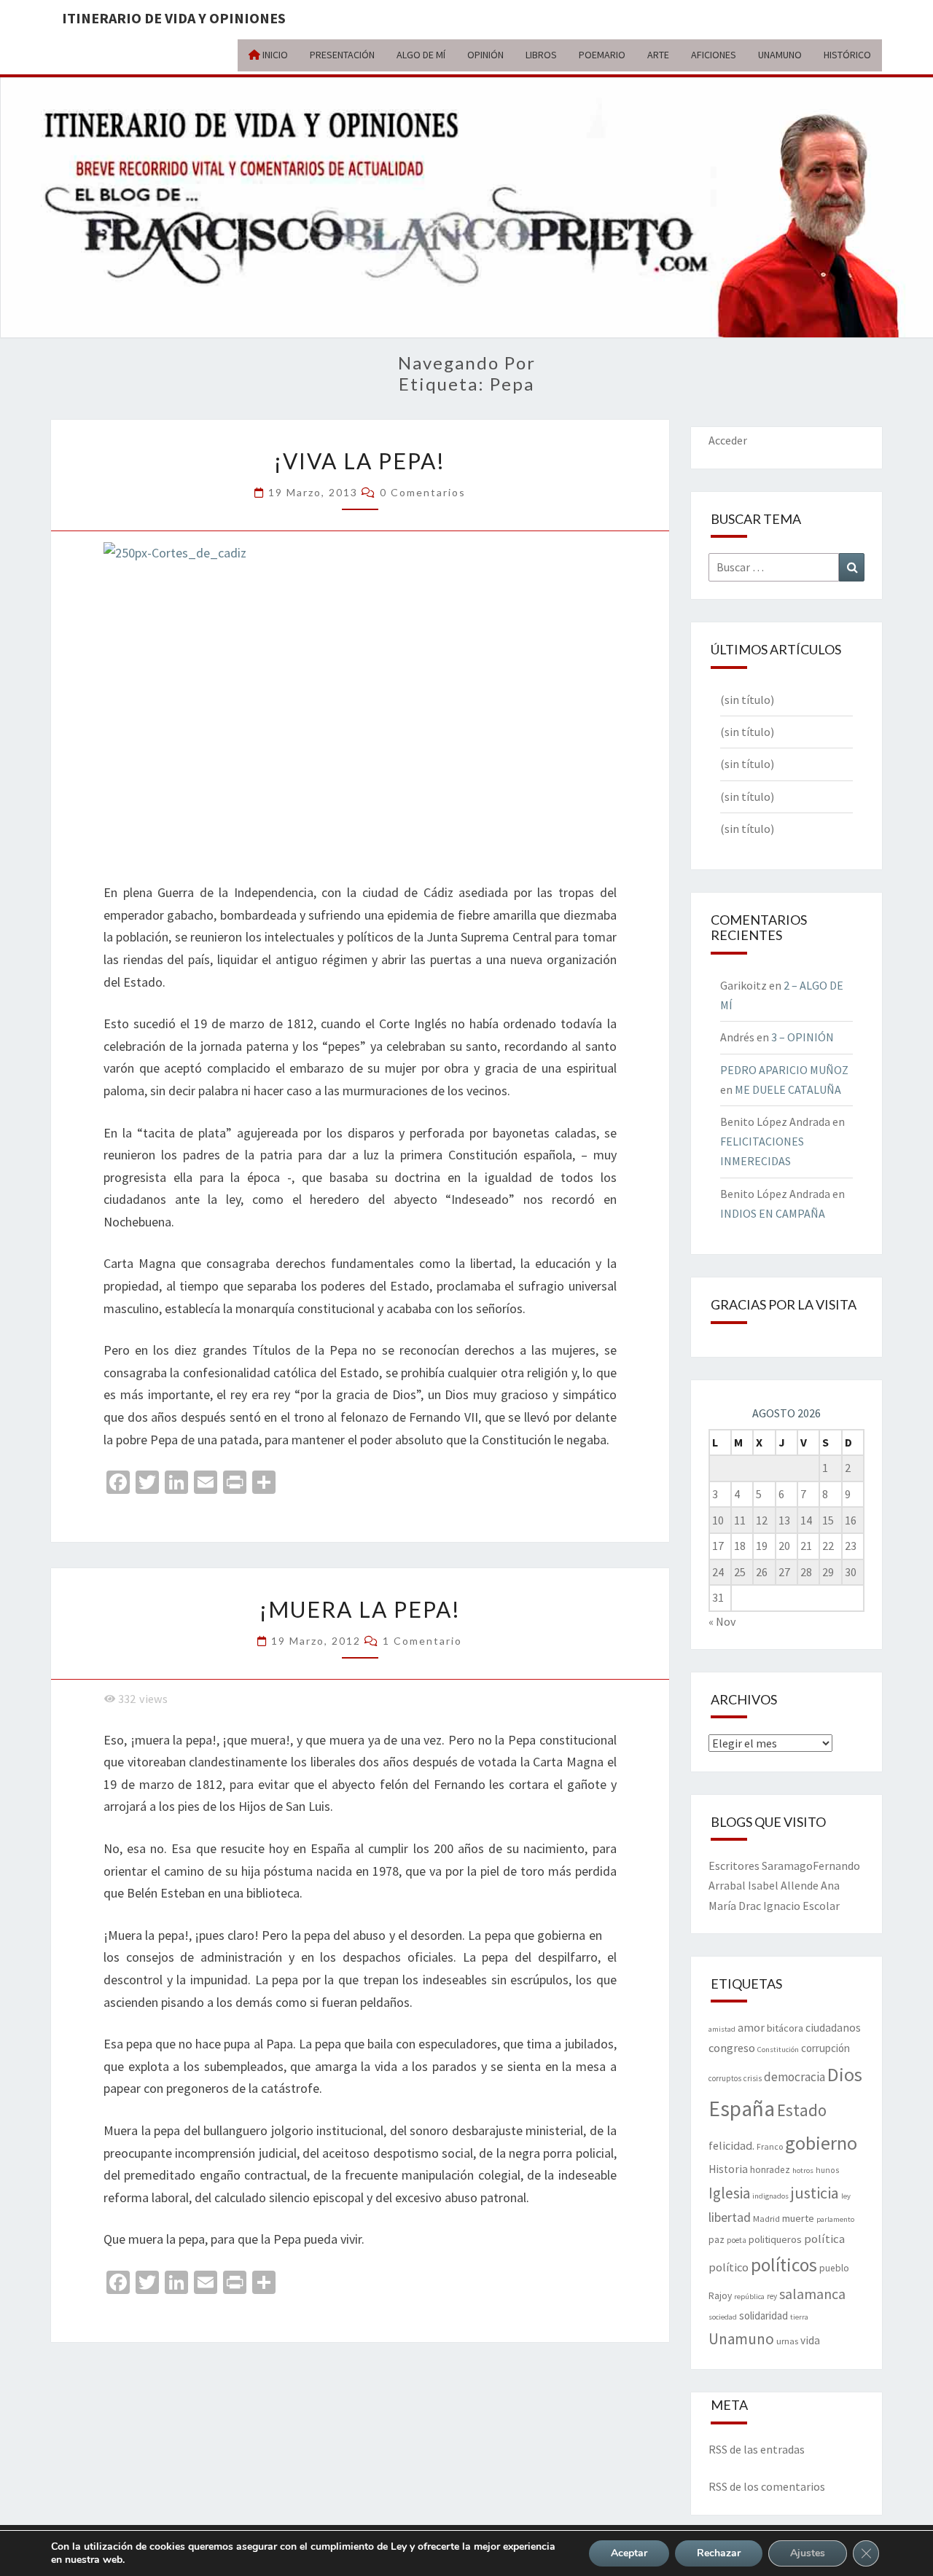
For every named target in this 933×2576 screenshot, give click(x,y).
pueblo (834, 2268)
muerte (798, 2218)
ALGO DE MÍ (421, 55)
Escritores (734, 1866)
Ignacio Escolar (801, 1906)
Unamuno (741, 2339)
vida (810, 2340)
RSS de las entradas (757, 2449)
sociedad (723, 2317)
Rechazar (719, 2553)
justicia (815, 2193)
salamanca (812, 2294)
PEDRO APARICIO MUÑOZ (784, 1070)
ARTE (658, 55)
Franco (770, 2146)
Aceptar (629, 2553)
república (749, 2297)
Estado (802, 2110)
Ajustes (808, 2553)
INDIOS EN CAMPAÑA (773, 1213)
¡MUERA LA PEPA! (360, 1609)
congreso (732, 2048)
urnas (787, 2341)
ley (846, 2196)
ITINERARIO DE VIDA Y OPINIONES (174, 18)
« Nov (722, 1621)
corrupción (825, 2048)
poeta (737, 2240)
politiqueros (775, 2239)
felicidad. (731, 2145)
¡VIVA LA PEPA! (360, 461)
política (824, 2239)
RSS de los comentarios (767, 2486)
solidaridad (764, 2315)
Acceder (728, 440)
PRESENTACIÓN (342, 55)
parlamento (835, 2219)
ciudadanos (833, 2028)
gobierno (821, 2143)
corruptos (725, 2078)
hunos (827, 2170)
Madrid (766, 2218)
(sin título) (747, 700)
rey (772, 2296)
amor (751, 2027)
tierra (799, 2317)
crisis (753, 2078)
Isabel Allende (783, 1885)
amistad (722, 2029)
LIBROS (541, 55)
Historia (728, 2169)
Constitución (778, 2050)
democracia (795, 2077)
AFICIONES (714, 55)
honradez (770, 2170)
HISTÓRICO (847, 55)
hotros (803, 2170)
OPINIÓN (485, 55)
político (729, 2267)
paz (717, 2240)
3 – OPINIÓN (803, 1037)
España (742, 2109)
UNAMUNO (780, 55)
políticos (784, 2265)
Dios (845, 2074)
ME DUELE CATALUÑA (788, 1089)
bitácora (785, 2028)
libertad (730, 2217)
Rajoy (720, 2296)
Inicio (274, 55)
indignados (770, 2196)
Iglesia (729, 2193)
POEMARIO (602, 55)
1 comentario (422, 1641)
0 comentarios (423, 492)
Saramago (787, 1866)
